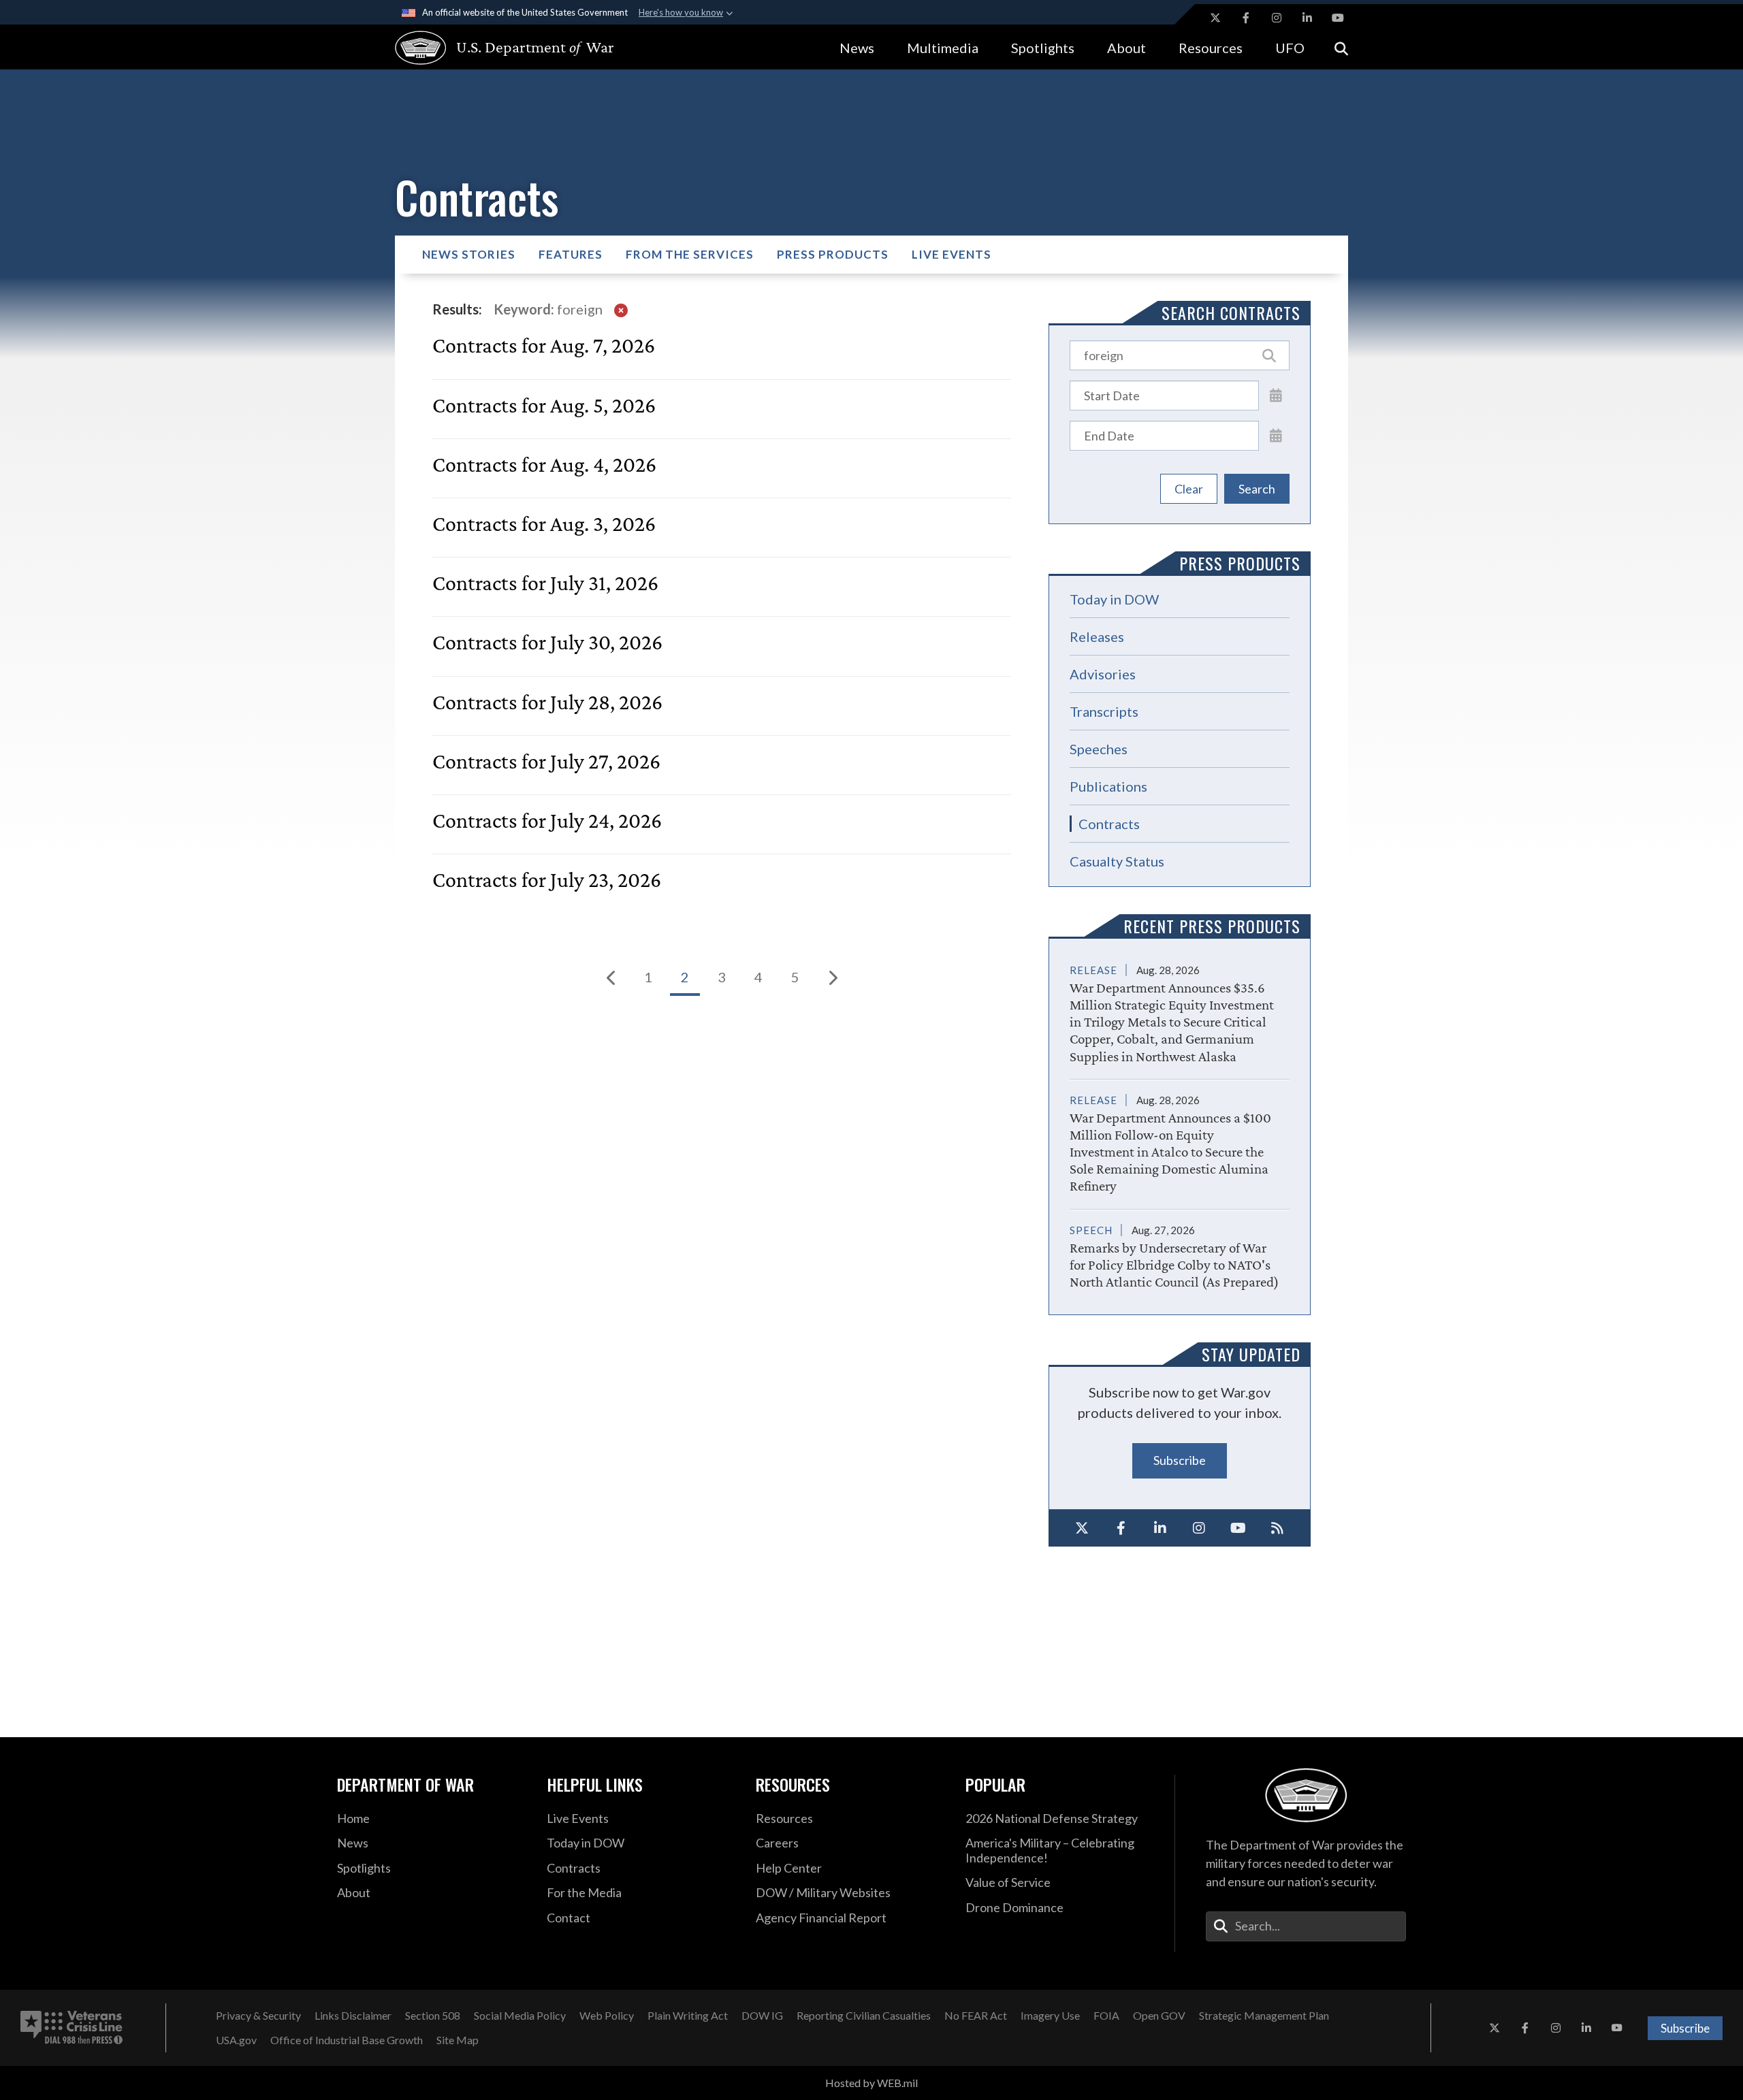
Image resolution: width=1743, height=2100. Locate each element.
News (857, 48)
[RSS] (1278, 1528)
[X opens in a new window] (1215, 18)
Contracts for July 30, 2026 (547, 642)
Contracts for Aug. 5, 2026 (544, 405)
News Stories (469, 254)
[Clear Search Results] (621, 309)
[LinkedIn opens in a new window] (1307, 18)
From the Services (690, 254)
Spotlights (1043, 48)
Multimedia (943, 48)
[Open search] (1341, 47)
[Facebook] (1121, 1528)
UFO (1290, 48)
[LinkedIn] (1160, 1528)
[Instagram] (1200, 1528)
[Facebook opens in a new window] (1246, 18)
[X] (1082, 1528)
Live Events (952, 254)
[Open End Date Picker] (1276, 435)
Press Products (833, 254)
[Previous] (611, 978)
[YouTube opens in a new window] (1338, 18)
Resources (1211, 48)
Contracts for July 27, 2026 (546, 761)
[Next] (832, 978)
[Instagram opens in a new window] (1277, 18)
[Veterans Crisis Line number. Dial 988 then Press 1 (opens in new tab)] (71, 2028)
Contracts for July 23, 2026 (547, 880)
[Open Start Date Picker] (1276, 395)
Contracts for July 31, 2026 (545, 583)
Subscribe (1180, 1460)
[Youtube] (1238, 1528)
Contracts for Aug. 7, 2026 (544, 345)
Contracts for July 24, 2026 (547, 821)
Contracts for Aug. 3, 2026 (544, 524)
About (1126, 48)
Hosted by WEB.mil (871, 2083)
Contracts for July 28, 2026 (547, 702)
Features (571, 254)
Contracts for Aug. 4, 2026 (544, 465)
